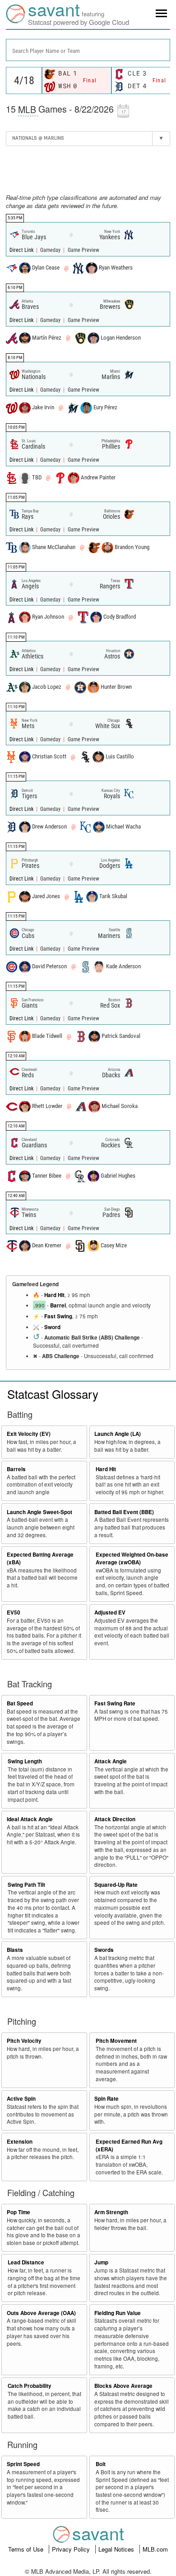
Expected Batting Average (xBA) (40, 1558)
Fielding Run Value (118, 2313)
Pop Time (19, 2212)
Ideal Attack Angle (30, 1819)
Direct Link (22, 250)
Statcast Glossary (53, 1394)
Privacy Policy (72, 2549)
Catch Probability (30, 2386)
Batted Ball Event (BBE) (124, 1512)
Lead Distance (26, 2262)
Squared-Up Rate (116, 1885)
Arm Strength (111, 2212)
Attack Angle (111, 1761)
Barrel (58, 1305)
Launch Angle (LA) (118, 1434)
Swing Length (25, 1761)
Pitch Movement (116, 2041)
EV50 (14, 1612)
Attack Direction (115, 1819)
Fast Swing (58, 1316)
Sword (52, 1327)
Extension (20, 2142)
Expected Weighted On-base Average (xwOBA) (132, 1558)
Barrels (16, 1469)
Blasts (15, 1950)
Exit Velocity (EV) (29, 1434)
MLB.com (155, 2549)
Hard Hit (54, 1295)
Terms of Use (27, 2549)
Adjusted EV (110, 1612)
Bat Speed (20, 1703)
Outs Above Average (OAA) (41, 2313)
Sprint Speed (23, 2464)
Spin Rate (107, 2099)
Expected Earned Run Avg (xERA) (129, 2145)
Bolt (101, 2464)
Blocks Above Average (123, 2386)
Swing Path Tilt (26, 1885)
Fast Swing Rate (115, 1703)
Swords (104, 1950)
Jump (101, 2262)
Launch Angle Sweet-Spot (39, 1512)
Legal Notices (117, 2549)
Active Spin (21, 2099)
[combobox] (88, 50)
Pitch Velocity (24, 2041)
